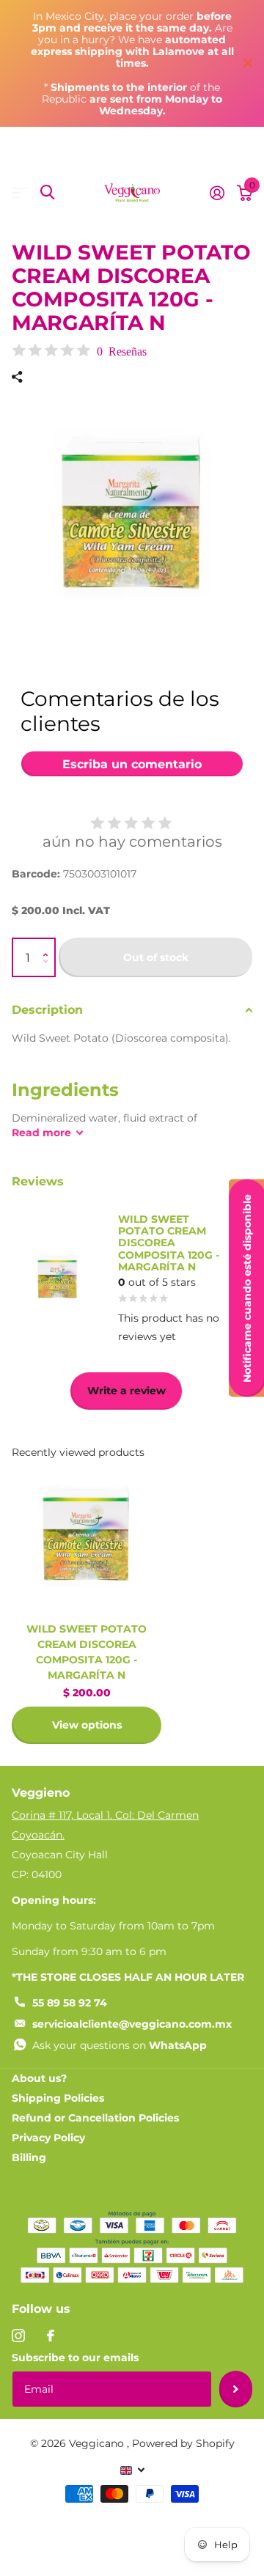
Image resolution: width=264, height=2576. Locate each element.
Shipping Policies (58, 2098)
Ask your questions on (120, 2045)
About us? (39, 2078)
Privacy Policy (48, 2138)
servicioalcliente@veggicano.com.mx (132, 2024)
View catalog (20, 192)
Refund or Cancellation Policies (95, 2118)
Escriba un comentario (132, 764)
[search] (47, 192)
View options (87, 1725)
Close (248, 63)
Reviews (38, 1181)
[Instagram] (18, 2336)
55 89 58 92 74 (70, 2003)
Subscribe (236, 2389)
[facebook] (51, 2336)
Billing (29, 2157)
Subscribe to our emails (75, 2358)
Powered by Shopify (183, 2443)
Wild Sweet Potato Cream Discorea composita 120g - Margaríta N (87, 1652)
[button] (49, 945)
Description (47, 1010)
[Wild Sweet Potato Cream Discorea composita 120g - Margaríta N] (87, 1537)
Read (41, 1133)
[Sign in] (217, 193)
